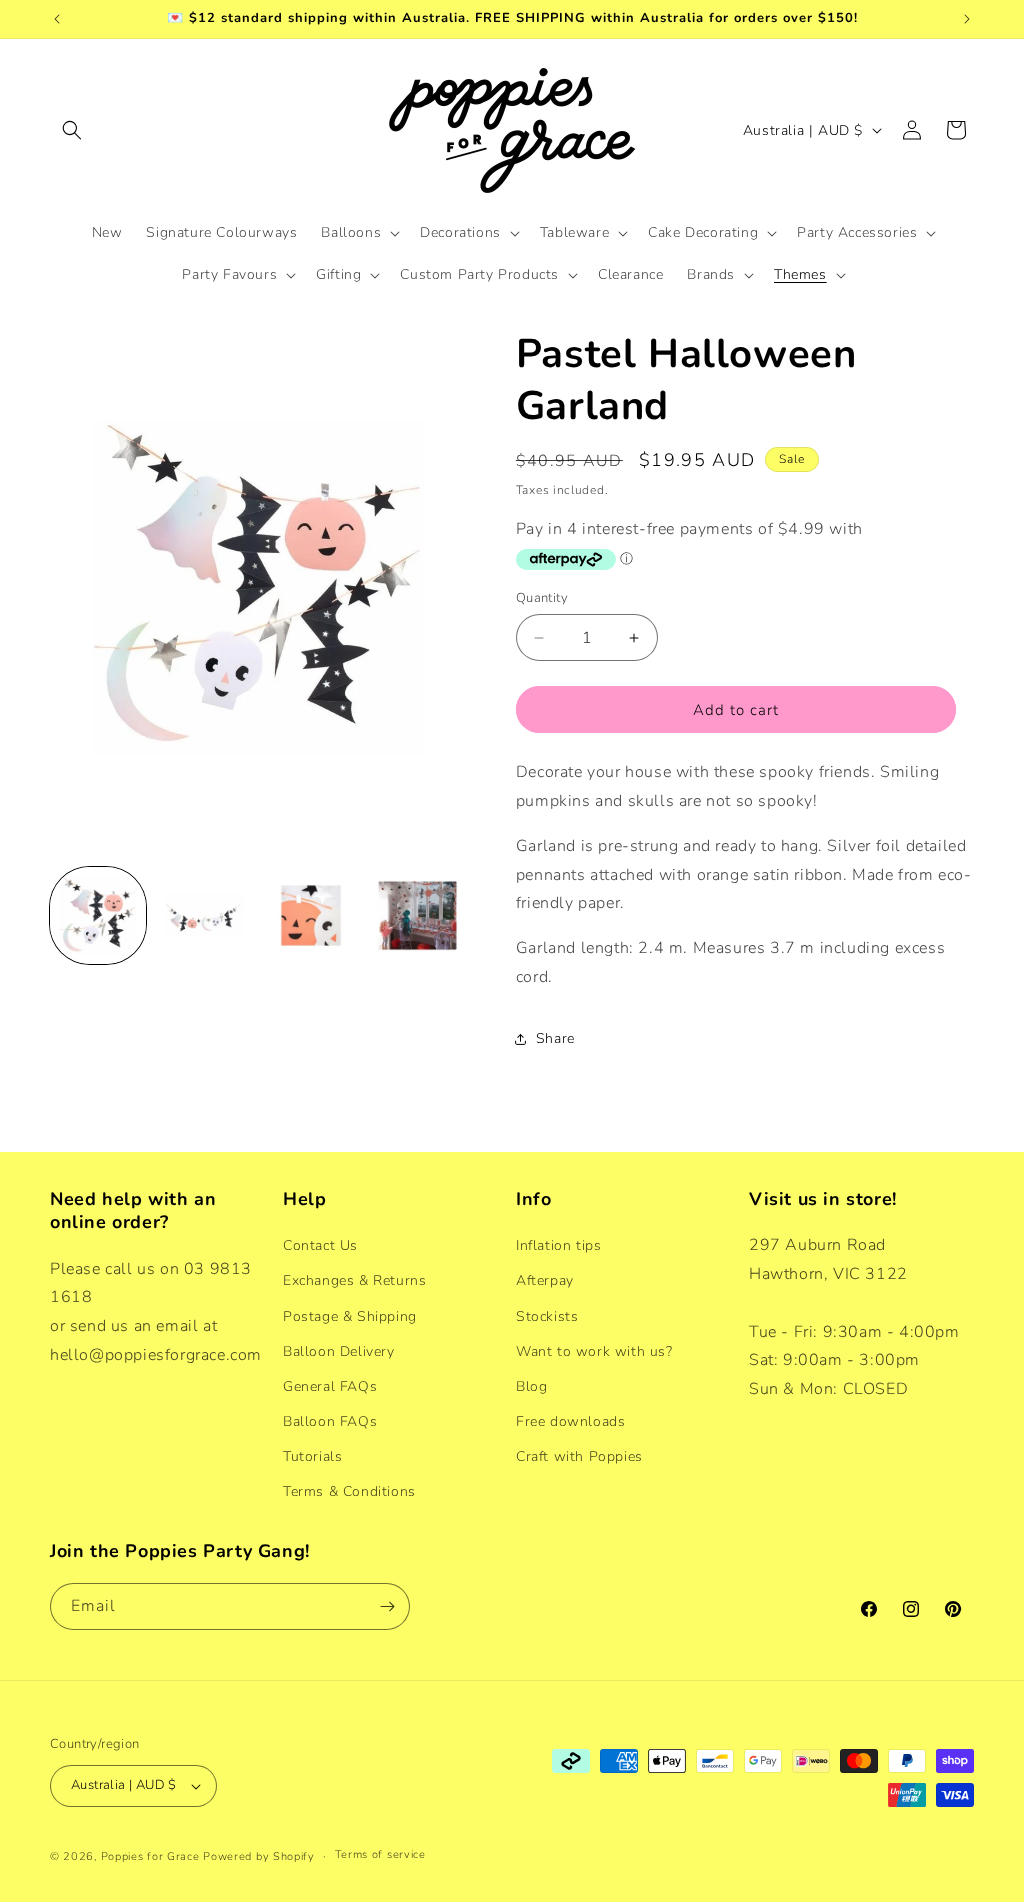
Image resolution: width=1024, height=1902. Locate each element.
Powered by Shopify (259, 1856)
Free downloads (570, 1421)
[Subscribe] (387, 1606)
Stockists (547, 1316)
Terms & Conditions (349, 1491)
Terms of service (380, 1854)
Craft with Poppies (579, 1456)
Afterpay (545, 1280)
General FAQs (330, 1386)
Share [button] (555, 1038)
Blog (531, 1386)
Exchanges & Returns (354, 1280)
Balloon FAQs (330, 1421)
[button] (72, 130)
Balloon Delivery (339, 1351)
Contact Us (320, 1245)
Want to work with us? (594, 1351)
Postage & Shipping (350, 1316)
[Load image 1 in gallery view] (98, 915)
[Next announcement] (967, 19)
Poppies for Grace (150, 1856)
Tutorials (312, 1456)
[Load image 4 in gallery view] (417, 915)
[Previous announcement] (57, 19)
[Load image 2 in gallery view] (204, 915)
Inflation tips (558, 1245)
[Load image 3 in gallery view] (311, 915)
